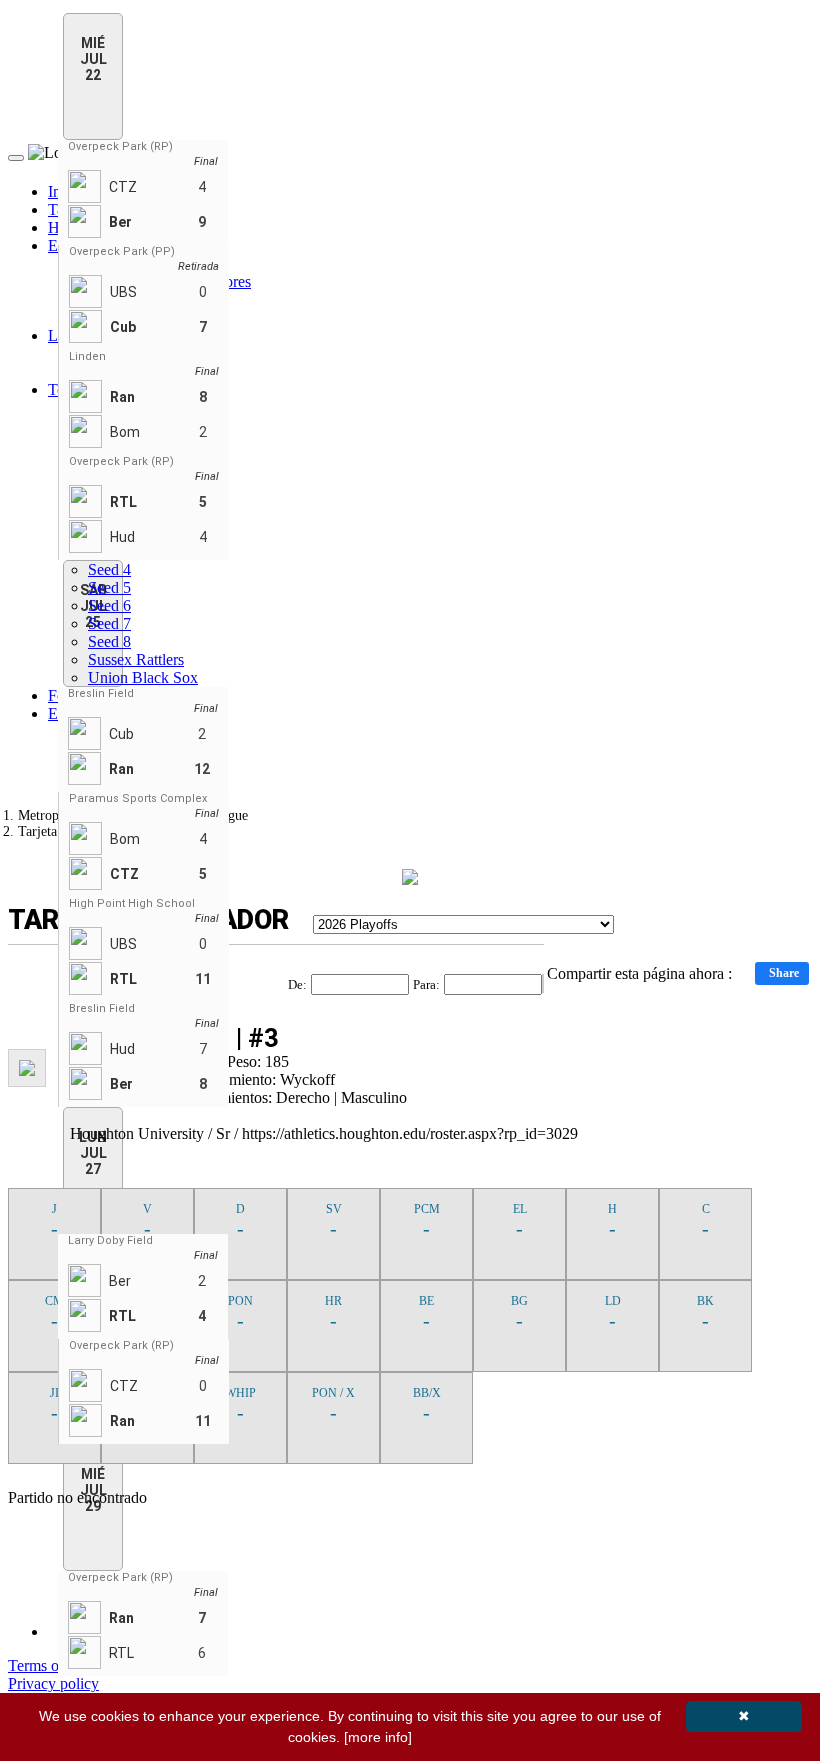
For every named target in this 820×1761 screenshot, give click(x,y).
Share (784, 973)
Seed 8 (109, 641)
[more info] (378, 1737)
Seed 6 (109, 605)
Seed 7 (109, 623)
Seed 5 (109, 587)
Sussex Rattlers (136, 659)
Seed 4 (109, 569)
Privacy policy (53, 1683)
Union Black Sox (143, 677)
